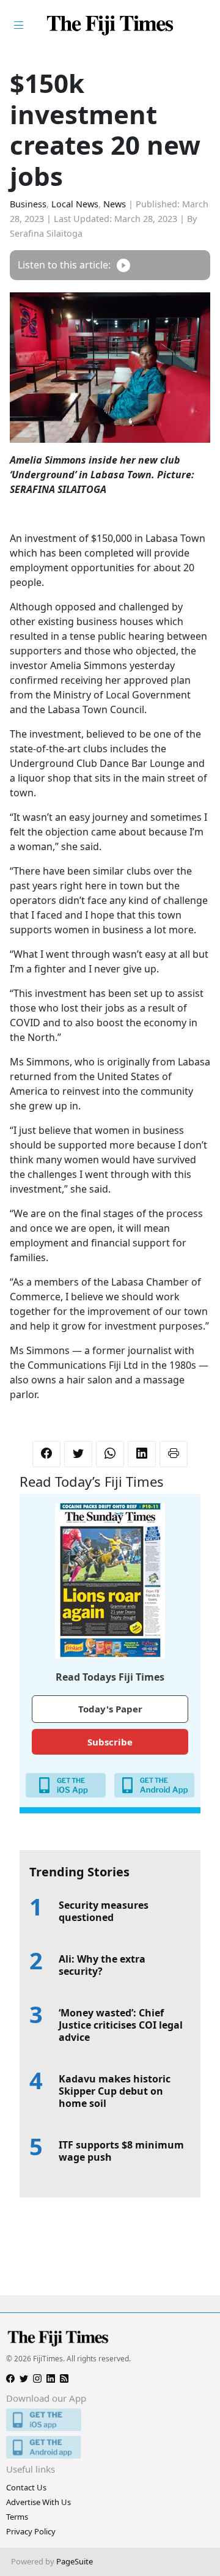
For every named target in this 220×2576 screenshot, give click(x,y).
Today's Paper (110, 1709)
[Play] (123, 265)
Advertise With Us (38, 2502)
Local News (75, 204)
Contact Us (26, 2487)
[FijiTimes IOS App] (110, 2420)
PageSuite (75, 2561)
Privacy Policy (31, 2531)
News (115, 204)
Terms (17, 2517)
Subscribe (110, 1742)
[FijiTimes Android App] (110, 2447)
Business (28, 204)
